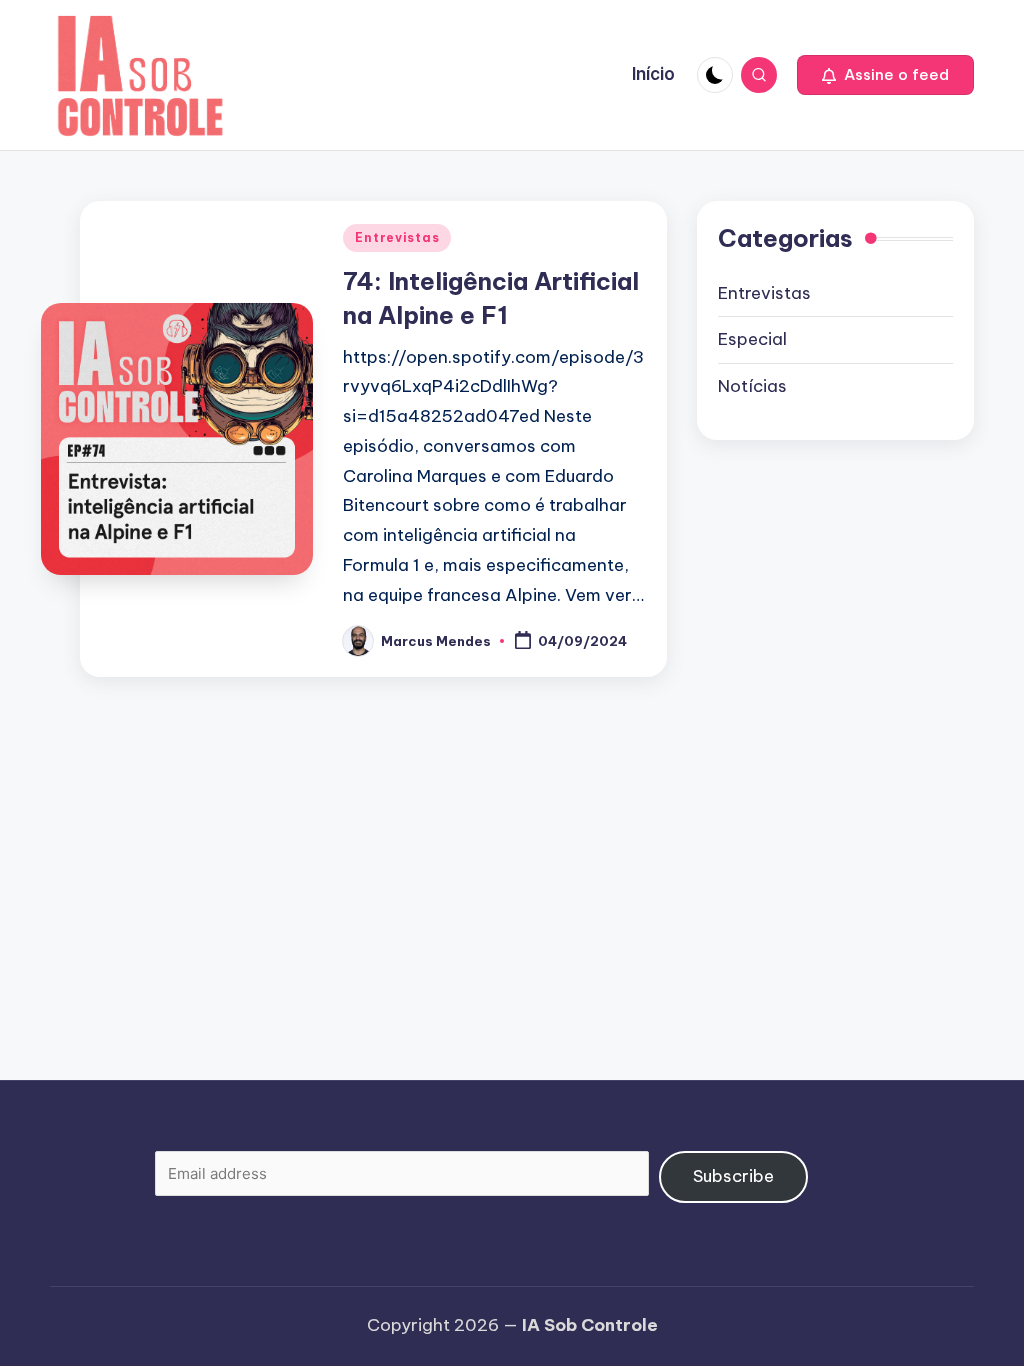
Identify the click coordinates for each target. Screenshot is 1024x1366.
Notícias (752, 386)
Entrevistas (397, 237)
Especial (752, 339)
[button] (885, 75)
